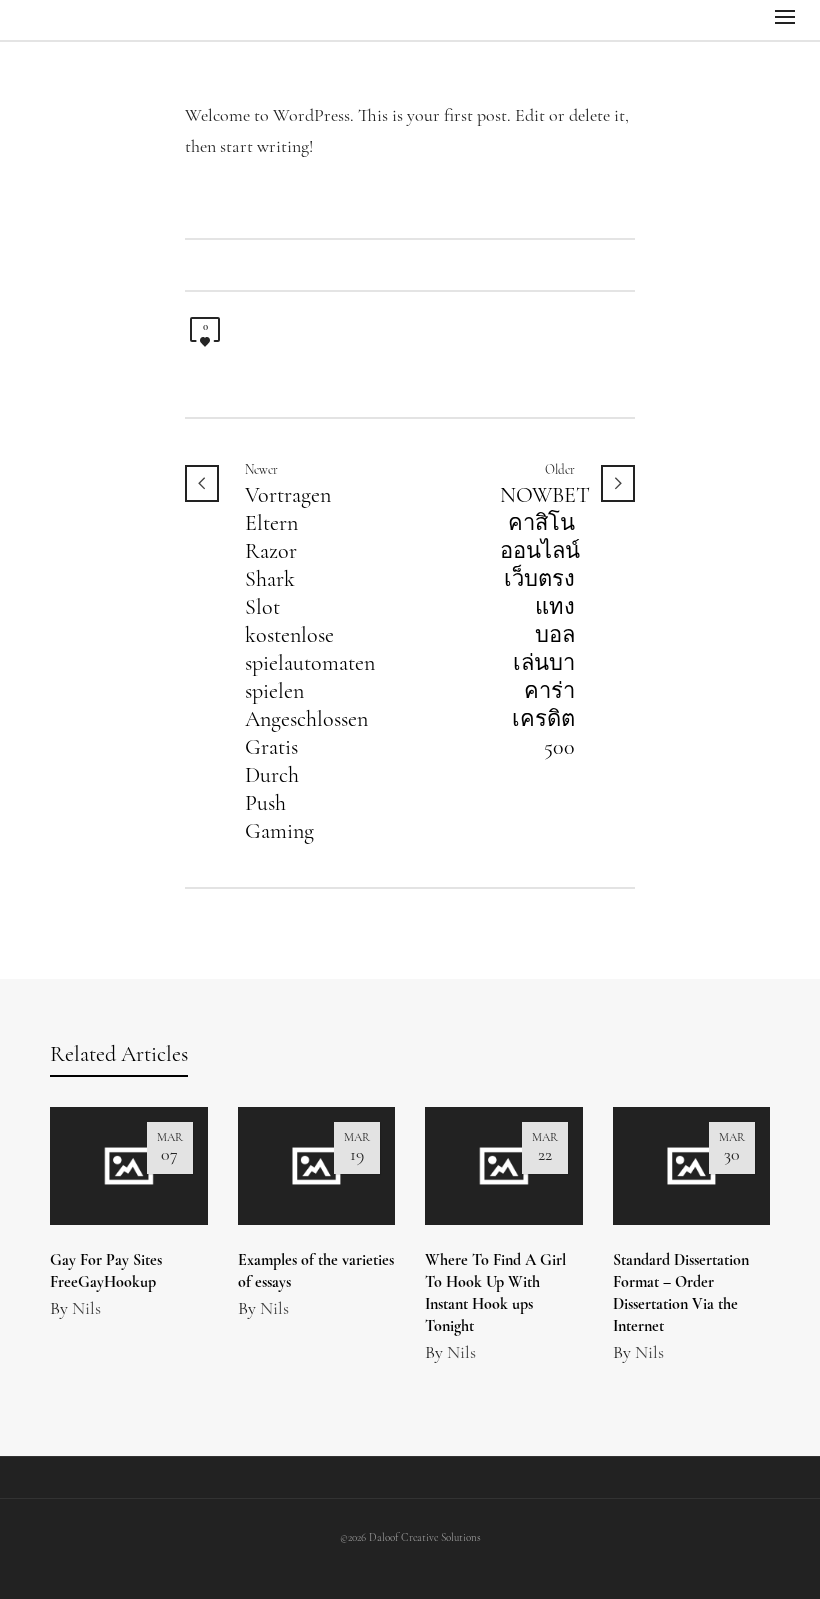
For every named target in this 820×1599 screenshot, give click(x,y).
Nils (86, 1310)
